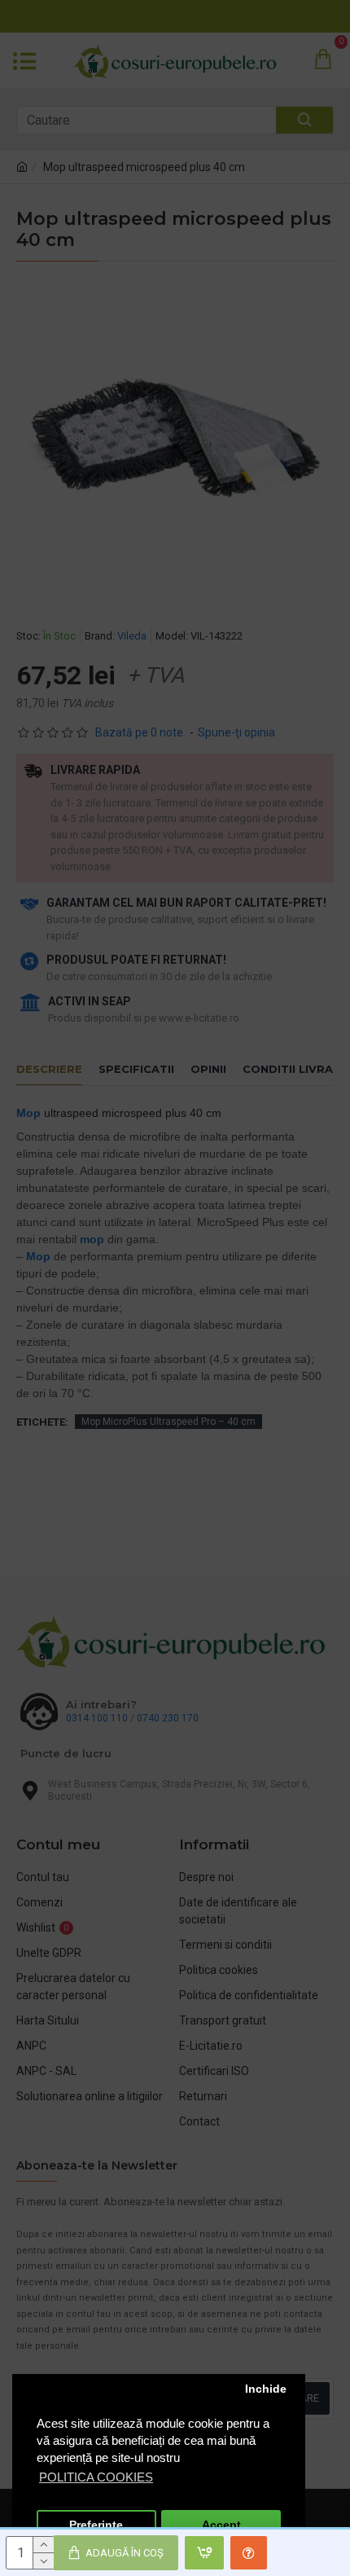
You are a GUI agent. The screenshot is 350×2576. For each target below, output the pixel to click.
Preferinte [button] (96, 2525)
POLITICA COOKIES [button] (96, 2477)
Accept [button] (221, 2525)
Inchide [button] (266, 2389)
